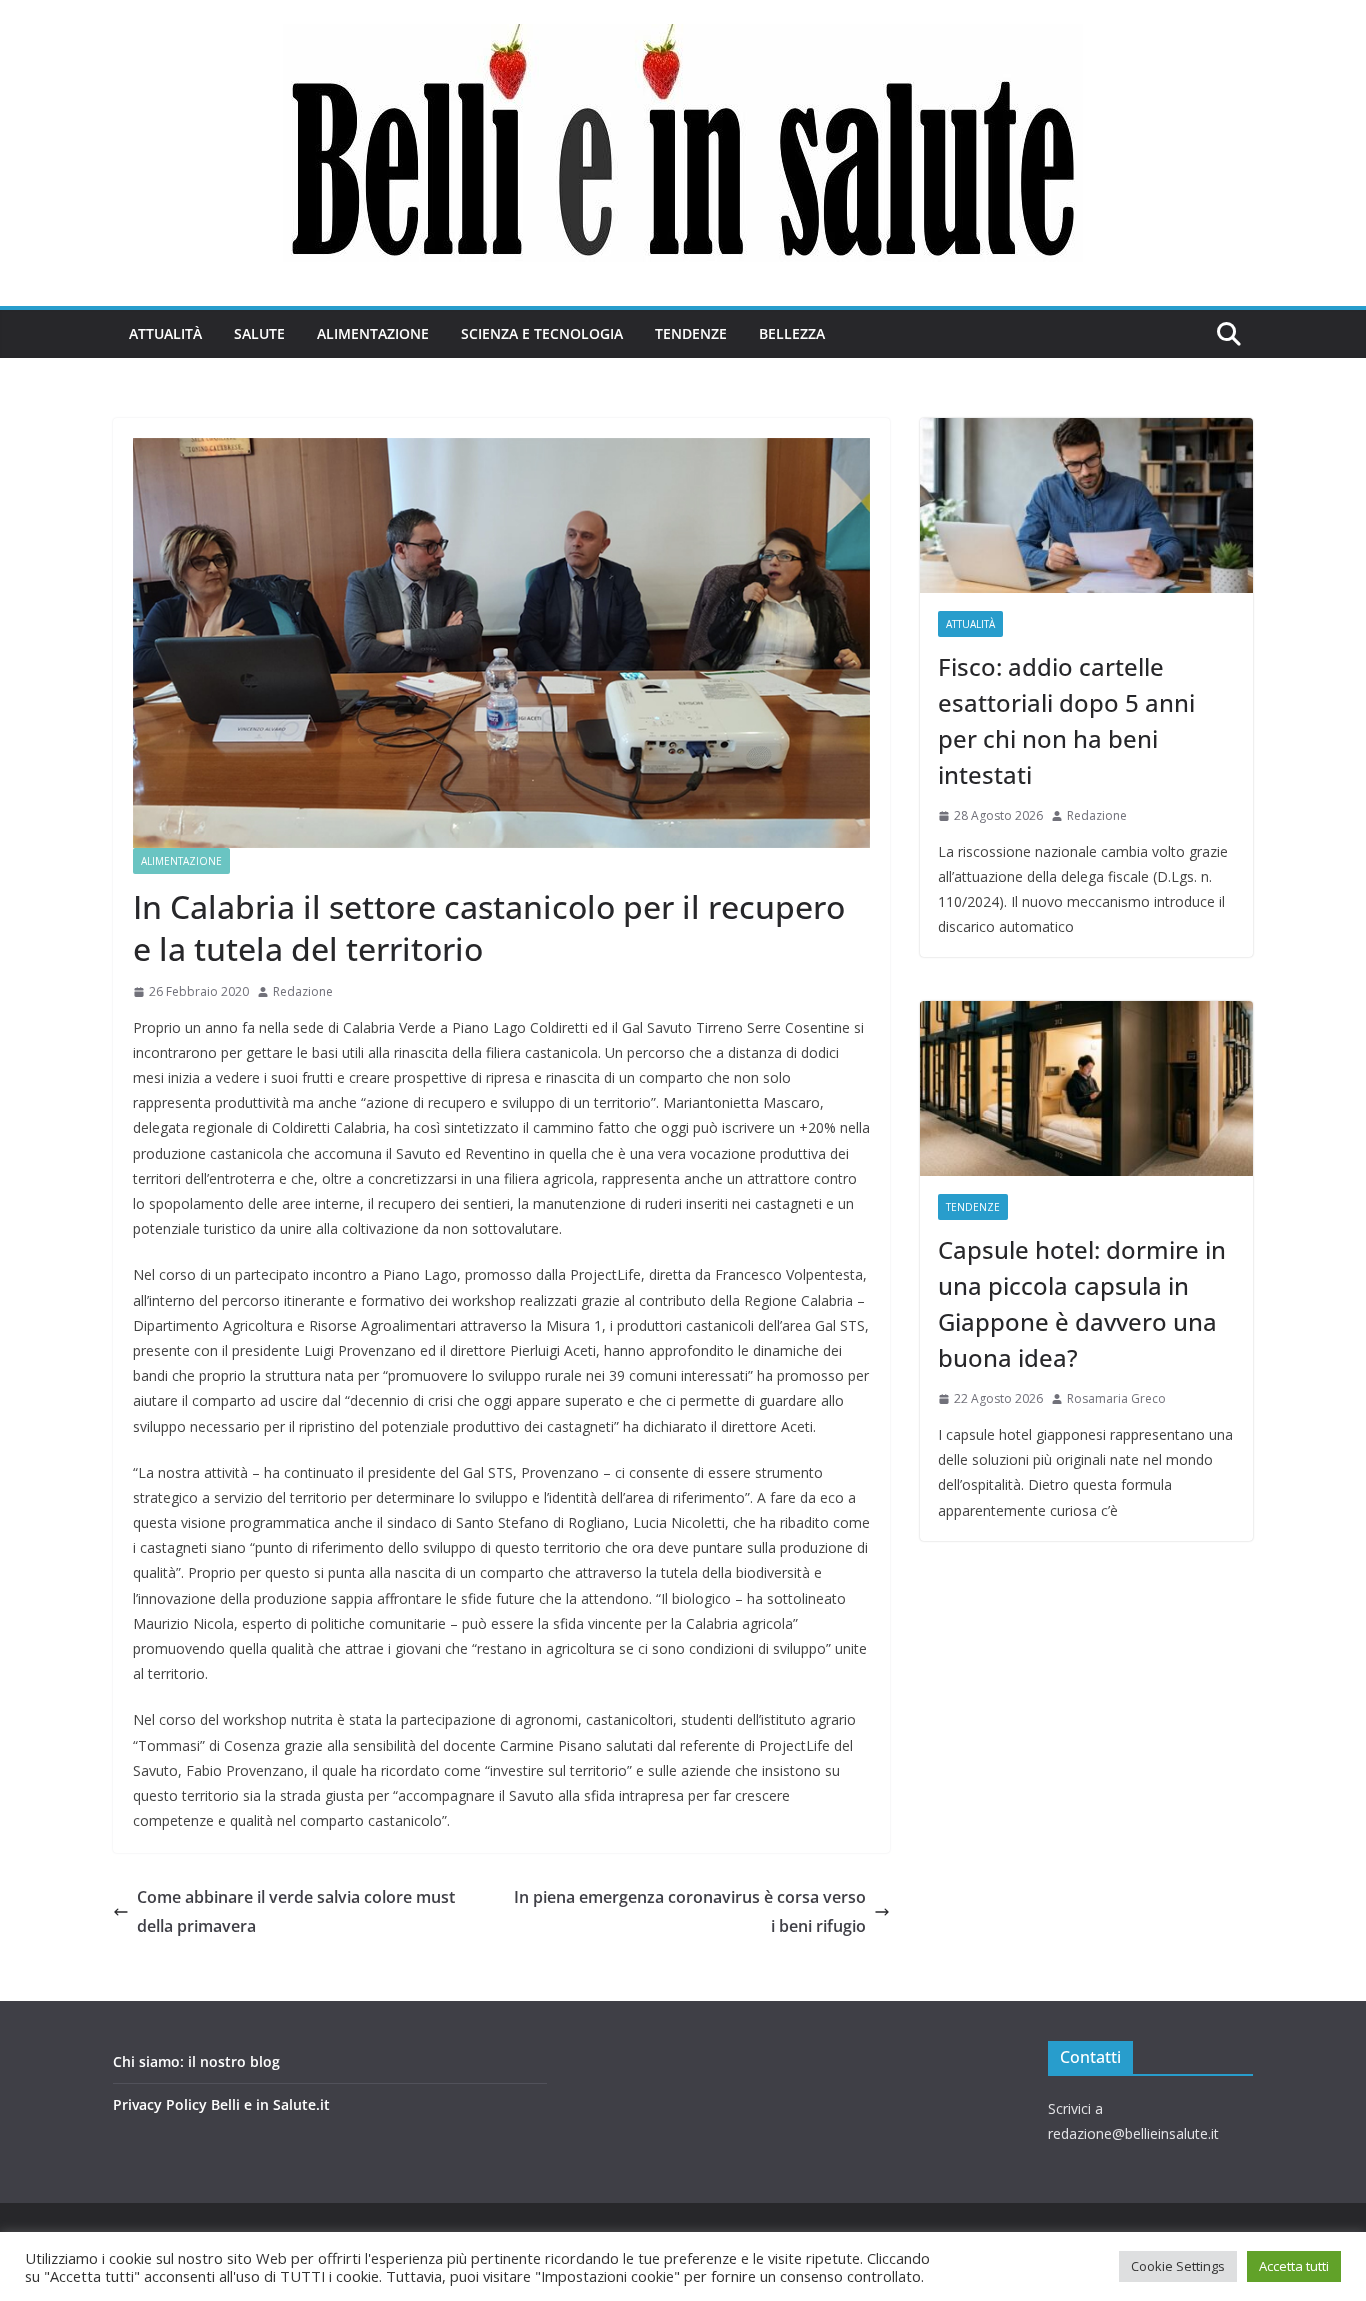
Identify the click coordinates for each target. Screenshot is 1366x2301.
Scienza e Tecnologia (542, 333)
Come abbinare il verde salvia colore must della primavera (296, 1911)
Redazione (303, 991)
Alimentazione (373, 333)
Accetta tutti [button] (1294, 2266)
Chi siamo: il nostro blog (196, 2061)
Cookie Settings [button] (1178, 2266)
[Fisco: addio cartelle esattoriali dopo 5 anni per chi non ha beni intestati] (1086, 505)
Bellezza (792, 333)
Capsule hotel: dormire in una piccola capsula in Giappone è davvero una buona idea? (1082, 1303)
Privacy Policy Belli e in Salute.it (221, 2104)
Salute (259, 333)
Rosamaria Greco (1116, 1398)
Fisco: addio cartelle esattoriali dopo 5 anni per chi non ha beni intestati (1066, 720)
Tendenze (691, 333)
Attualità (165, 333)
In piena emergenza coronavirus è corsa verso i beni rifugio (690, 1911)
